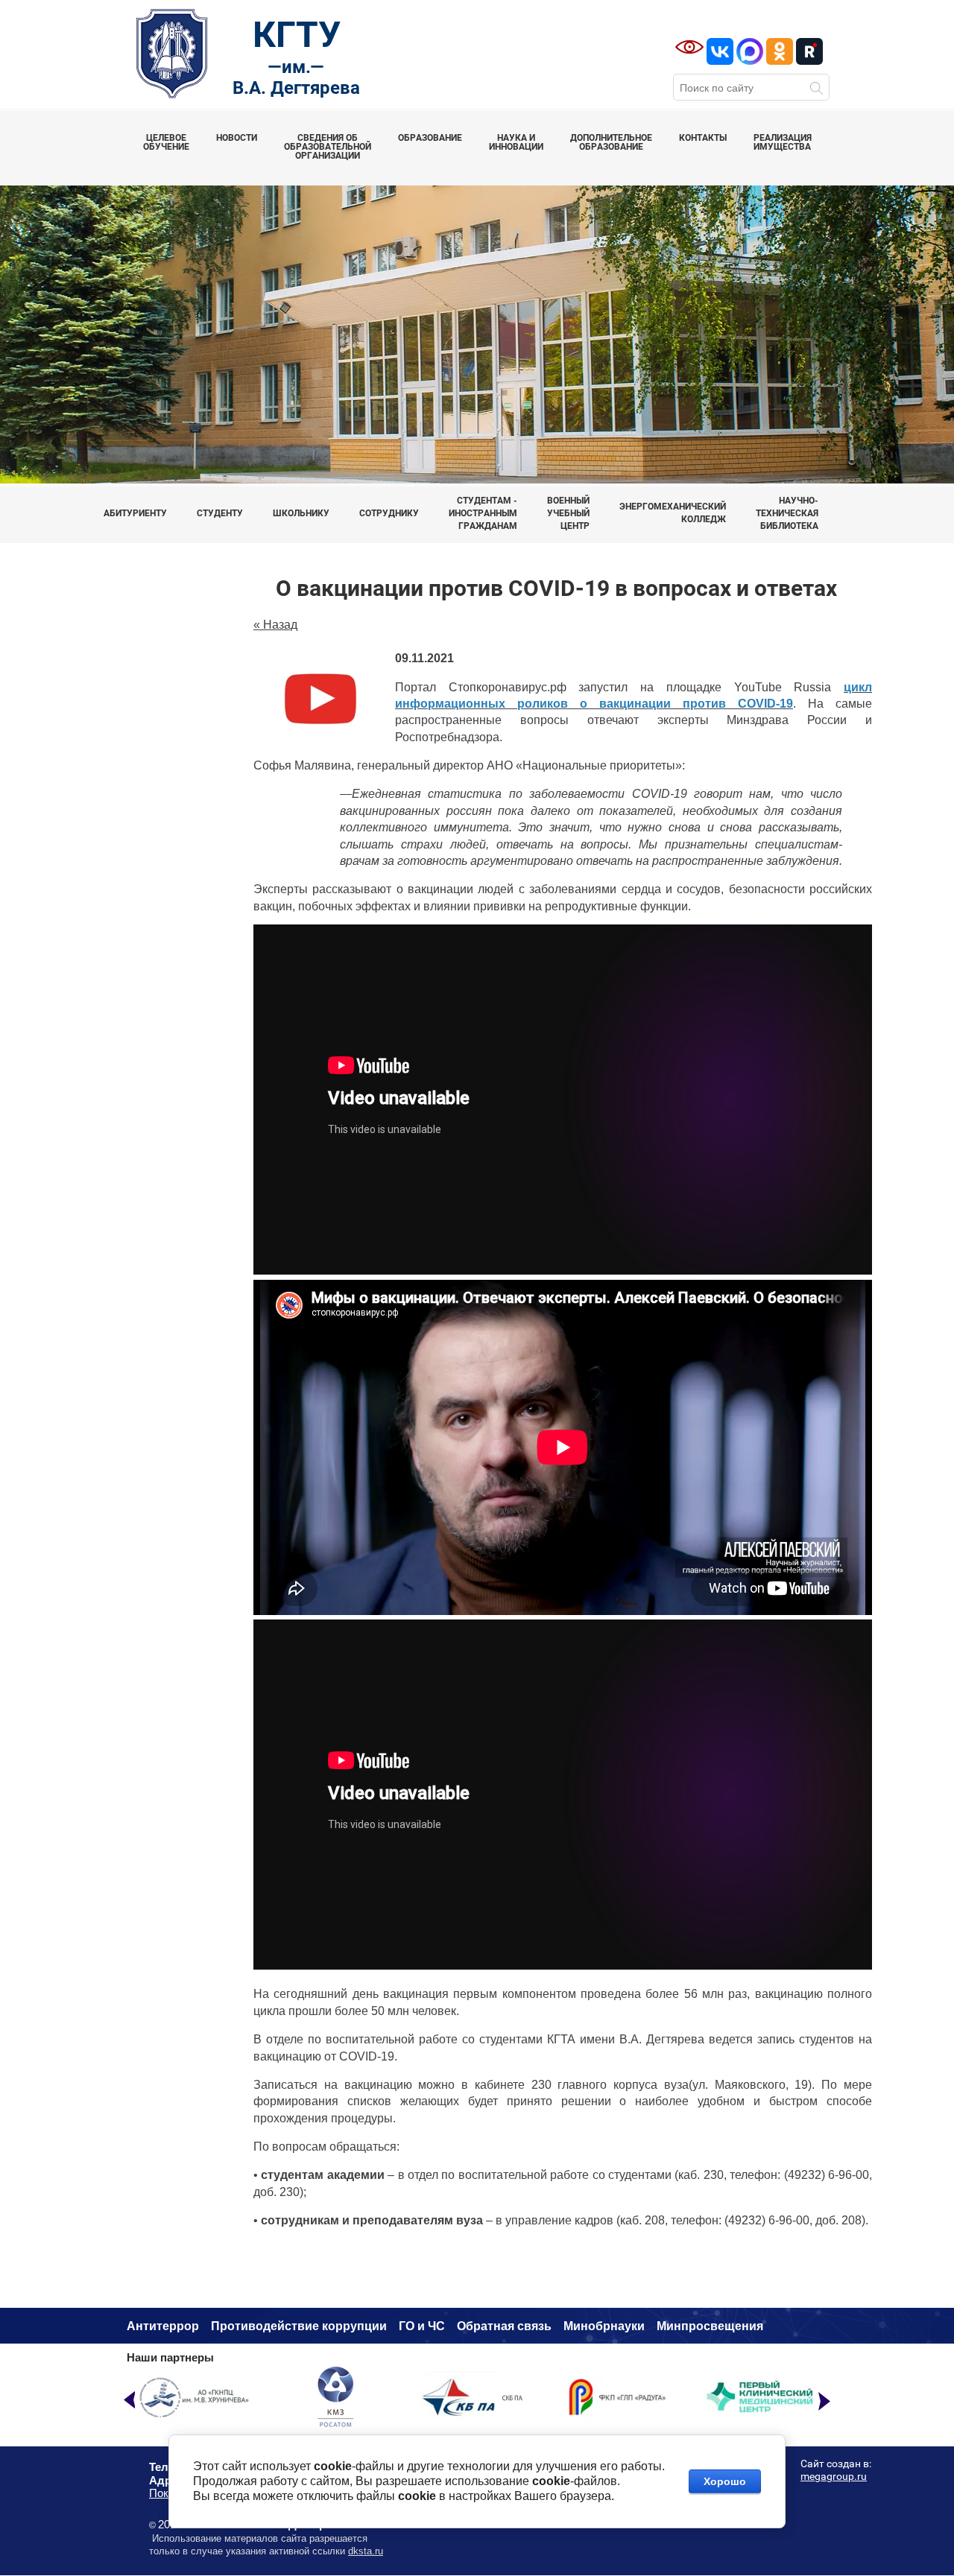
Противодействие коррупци (295, 2326)
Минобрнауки (604, 2326)
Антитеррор (163, 2326)
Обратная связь (504, 2326)
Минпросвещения (710, 2326)
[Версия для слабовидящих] (689, 47)
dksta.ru (366, 2551)
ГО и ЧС (422, 2326)
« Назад (275, 625)
